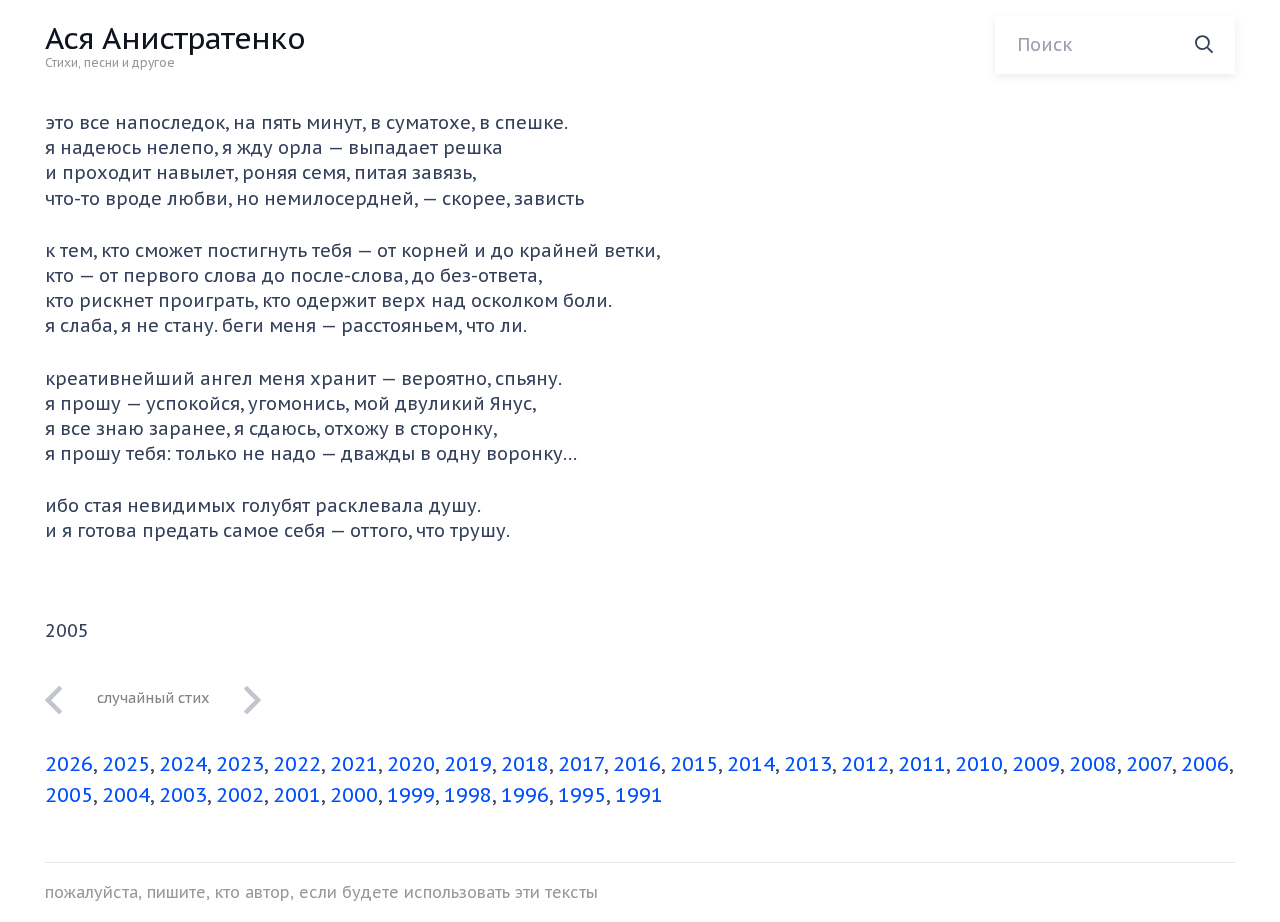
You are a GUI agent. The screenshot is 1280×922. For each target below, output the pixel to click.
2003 (183, 795)
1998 (468, 795)
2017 (581, 764)
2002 (240, 795)
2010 (979, 764)
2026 (69, 764)
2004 (126, 795)
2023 (240, 764)
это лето (153, 697)
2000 (354, 795)
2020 (411, 764)
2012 (865, 764)
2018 (525, 764)
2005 (69, 795)
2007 (1149, 764)
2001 (297, 795)
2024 (183, 764)
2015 (694, 764)
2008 (1093, 764)
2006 (1205, 764)
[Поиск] (1204, 45)
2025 (126, 764)
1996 (525, 795)
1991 (639, 795)
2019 (468, 764)
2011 (922, 764)
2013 (808, 764)
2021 (354, 764)
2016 (637, 764)
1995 (582, 795)
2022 (297, 764)
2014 (751, 764)
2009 (1036, 764)
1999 (411, 795)
